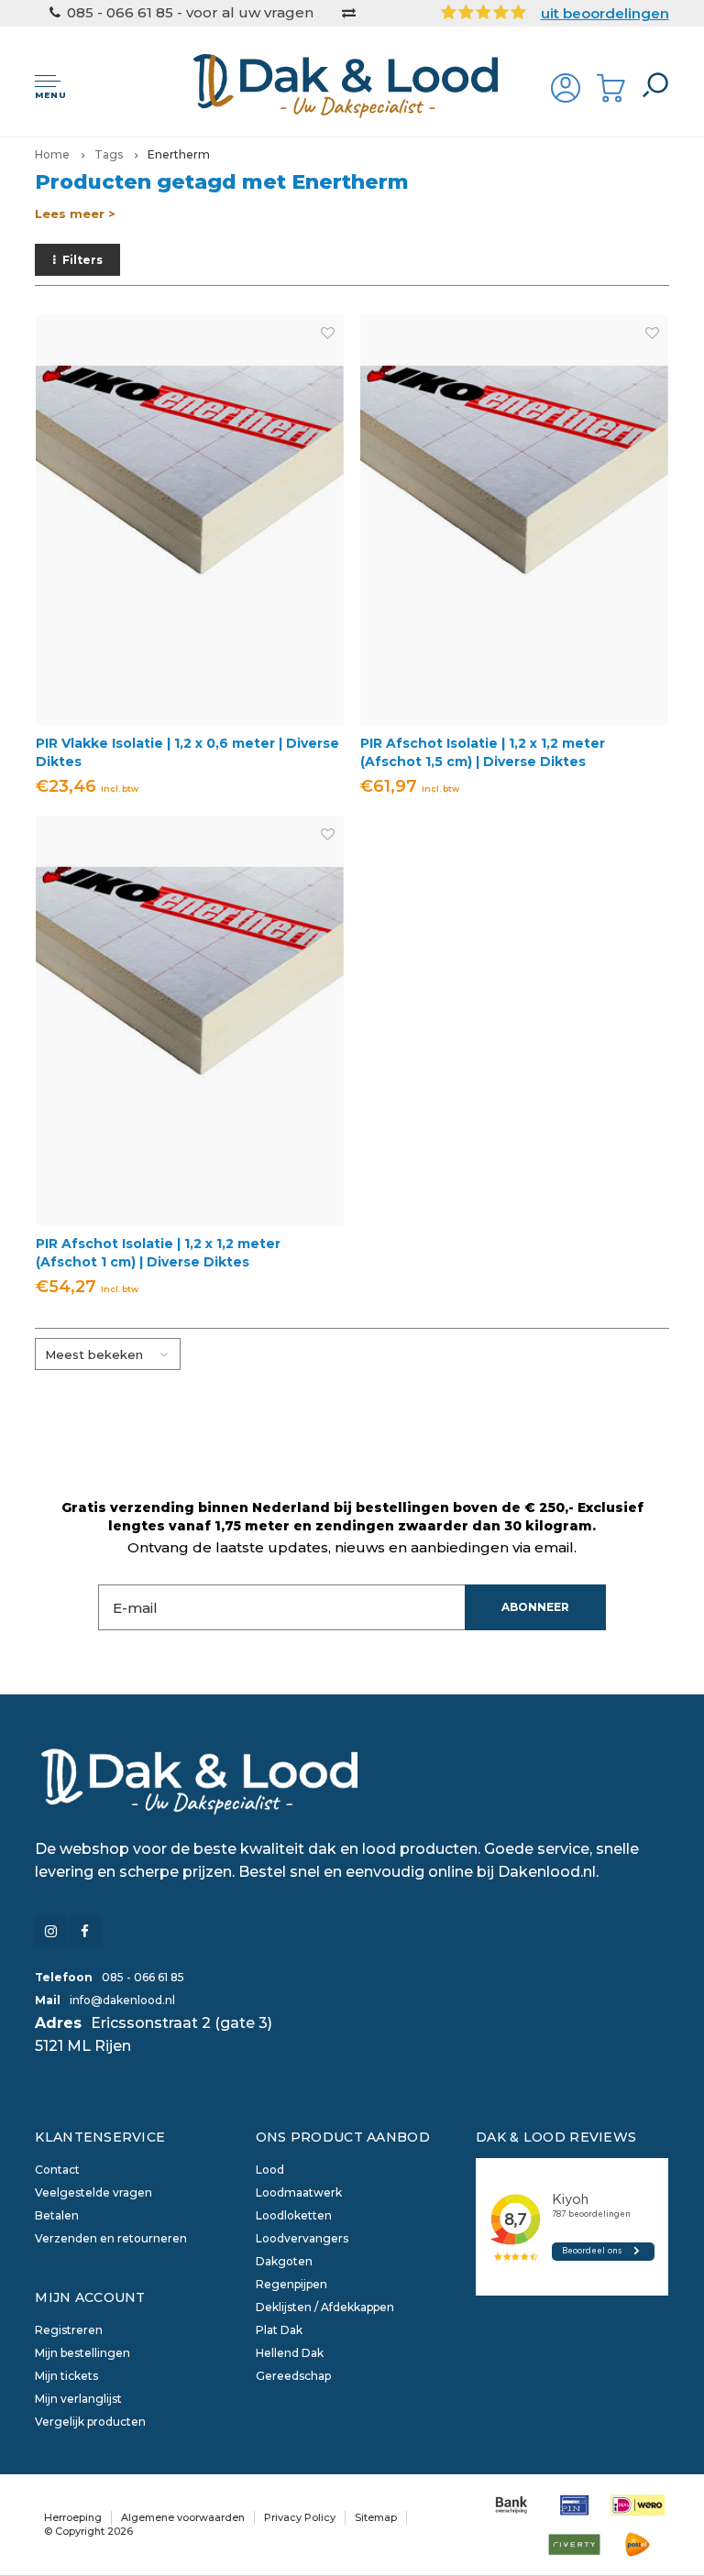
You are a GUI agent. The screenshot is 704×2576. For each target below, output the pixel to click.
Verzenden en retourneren (111, 2238)
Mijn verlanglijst (78, 2399)
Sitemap (376, 2517)
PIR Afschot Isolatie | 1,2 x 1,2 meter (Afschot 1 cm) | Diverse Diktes (158, 1253)
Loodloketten (294, 2215)
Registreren (69, 2330)
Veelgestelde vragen (93, 2192)
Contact (57, 2170)
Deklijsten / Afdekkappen (325, 2307)
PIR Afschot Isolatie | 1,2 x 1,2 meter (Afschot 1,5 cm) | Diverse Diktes (483, 752)
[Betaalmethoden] (511, 2505)
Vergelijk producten (90, 2422)
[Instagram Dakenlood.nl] (51, 1931)
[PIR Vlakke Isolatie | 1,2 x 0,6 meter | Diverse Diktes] (190, 519)
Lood (270, 2170)
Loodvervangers (302, 2238)
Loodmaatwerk (299, 2192)
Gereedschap (293, 2376)
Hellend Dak (290, 2353)
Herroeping (73, 2517)
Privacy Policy (300, 2517)
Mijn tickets (66, 2376)
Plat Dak (279, 2330)
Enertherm (179, 154)
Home (52, 154)
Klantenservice (100, 2137)
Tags (109, 154)
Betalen (57, 2215)
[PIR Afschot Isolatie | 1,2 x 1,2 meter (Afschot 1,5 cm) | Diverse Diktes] (514, 519)
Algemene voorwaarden (183, 2517)
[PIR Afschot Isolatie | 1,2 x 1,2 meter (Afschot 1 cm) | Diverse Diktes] (190, 1020)
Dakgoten (284, 2261)
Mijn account (90, 2297)
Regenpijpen (291, 2284)
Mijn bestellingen (82, 2353)
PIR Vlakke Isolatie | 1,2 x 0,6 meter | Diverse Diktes (187, 752)
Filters (82, 260)
